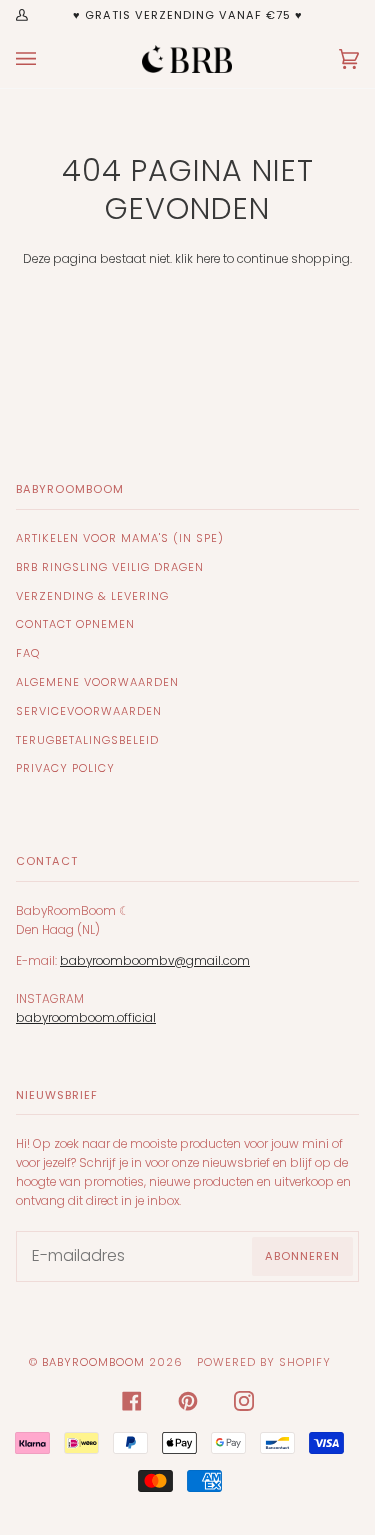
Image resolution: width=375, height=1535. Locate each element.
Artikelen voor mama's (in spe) (120, 538)
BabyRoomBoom (93, 1362)
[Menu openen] (46, 59)
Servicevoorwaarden (89, 711)
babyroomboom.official (86, 1018)
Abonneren (302, 1256)
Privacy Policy (65, 768)
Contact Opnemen (75, 624)
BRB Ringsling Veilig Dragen (110, 567)
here (208, 259)
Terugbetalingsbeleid (87, 740)
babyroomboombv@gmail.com (155, 961)
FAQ (28, 653)
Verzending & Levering (92, 596)
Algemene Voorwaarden (97, 682)
